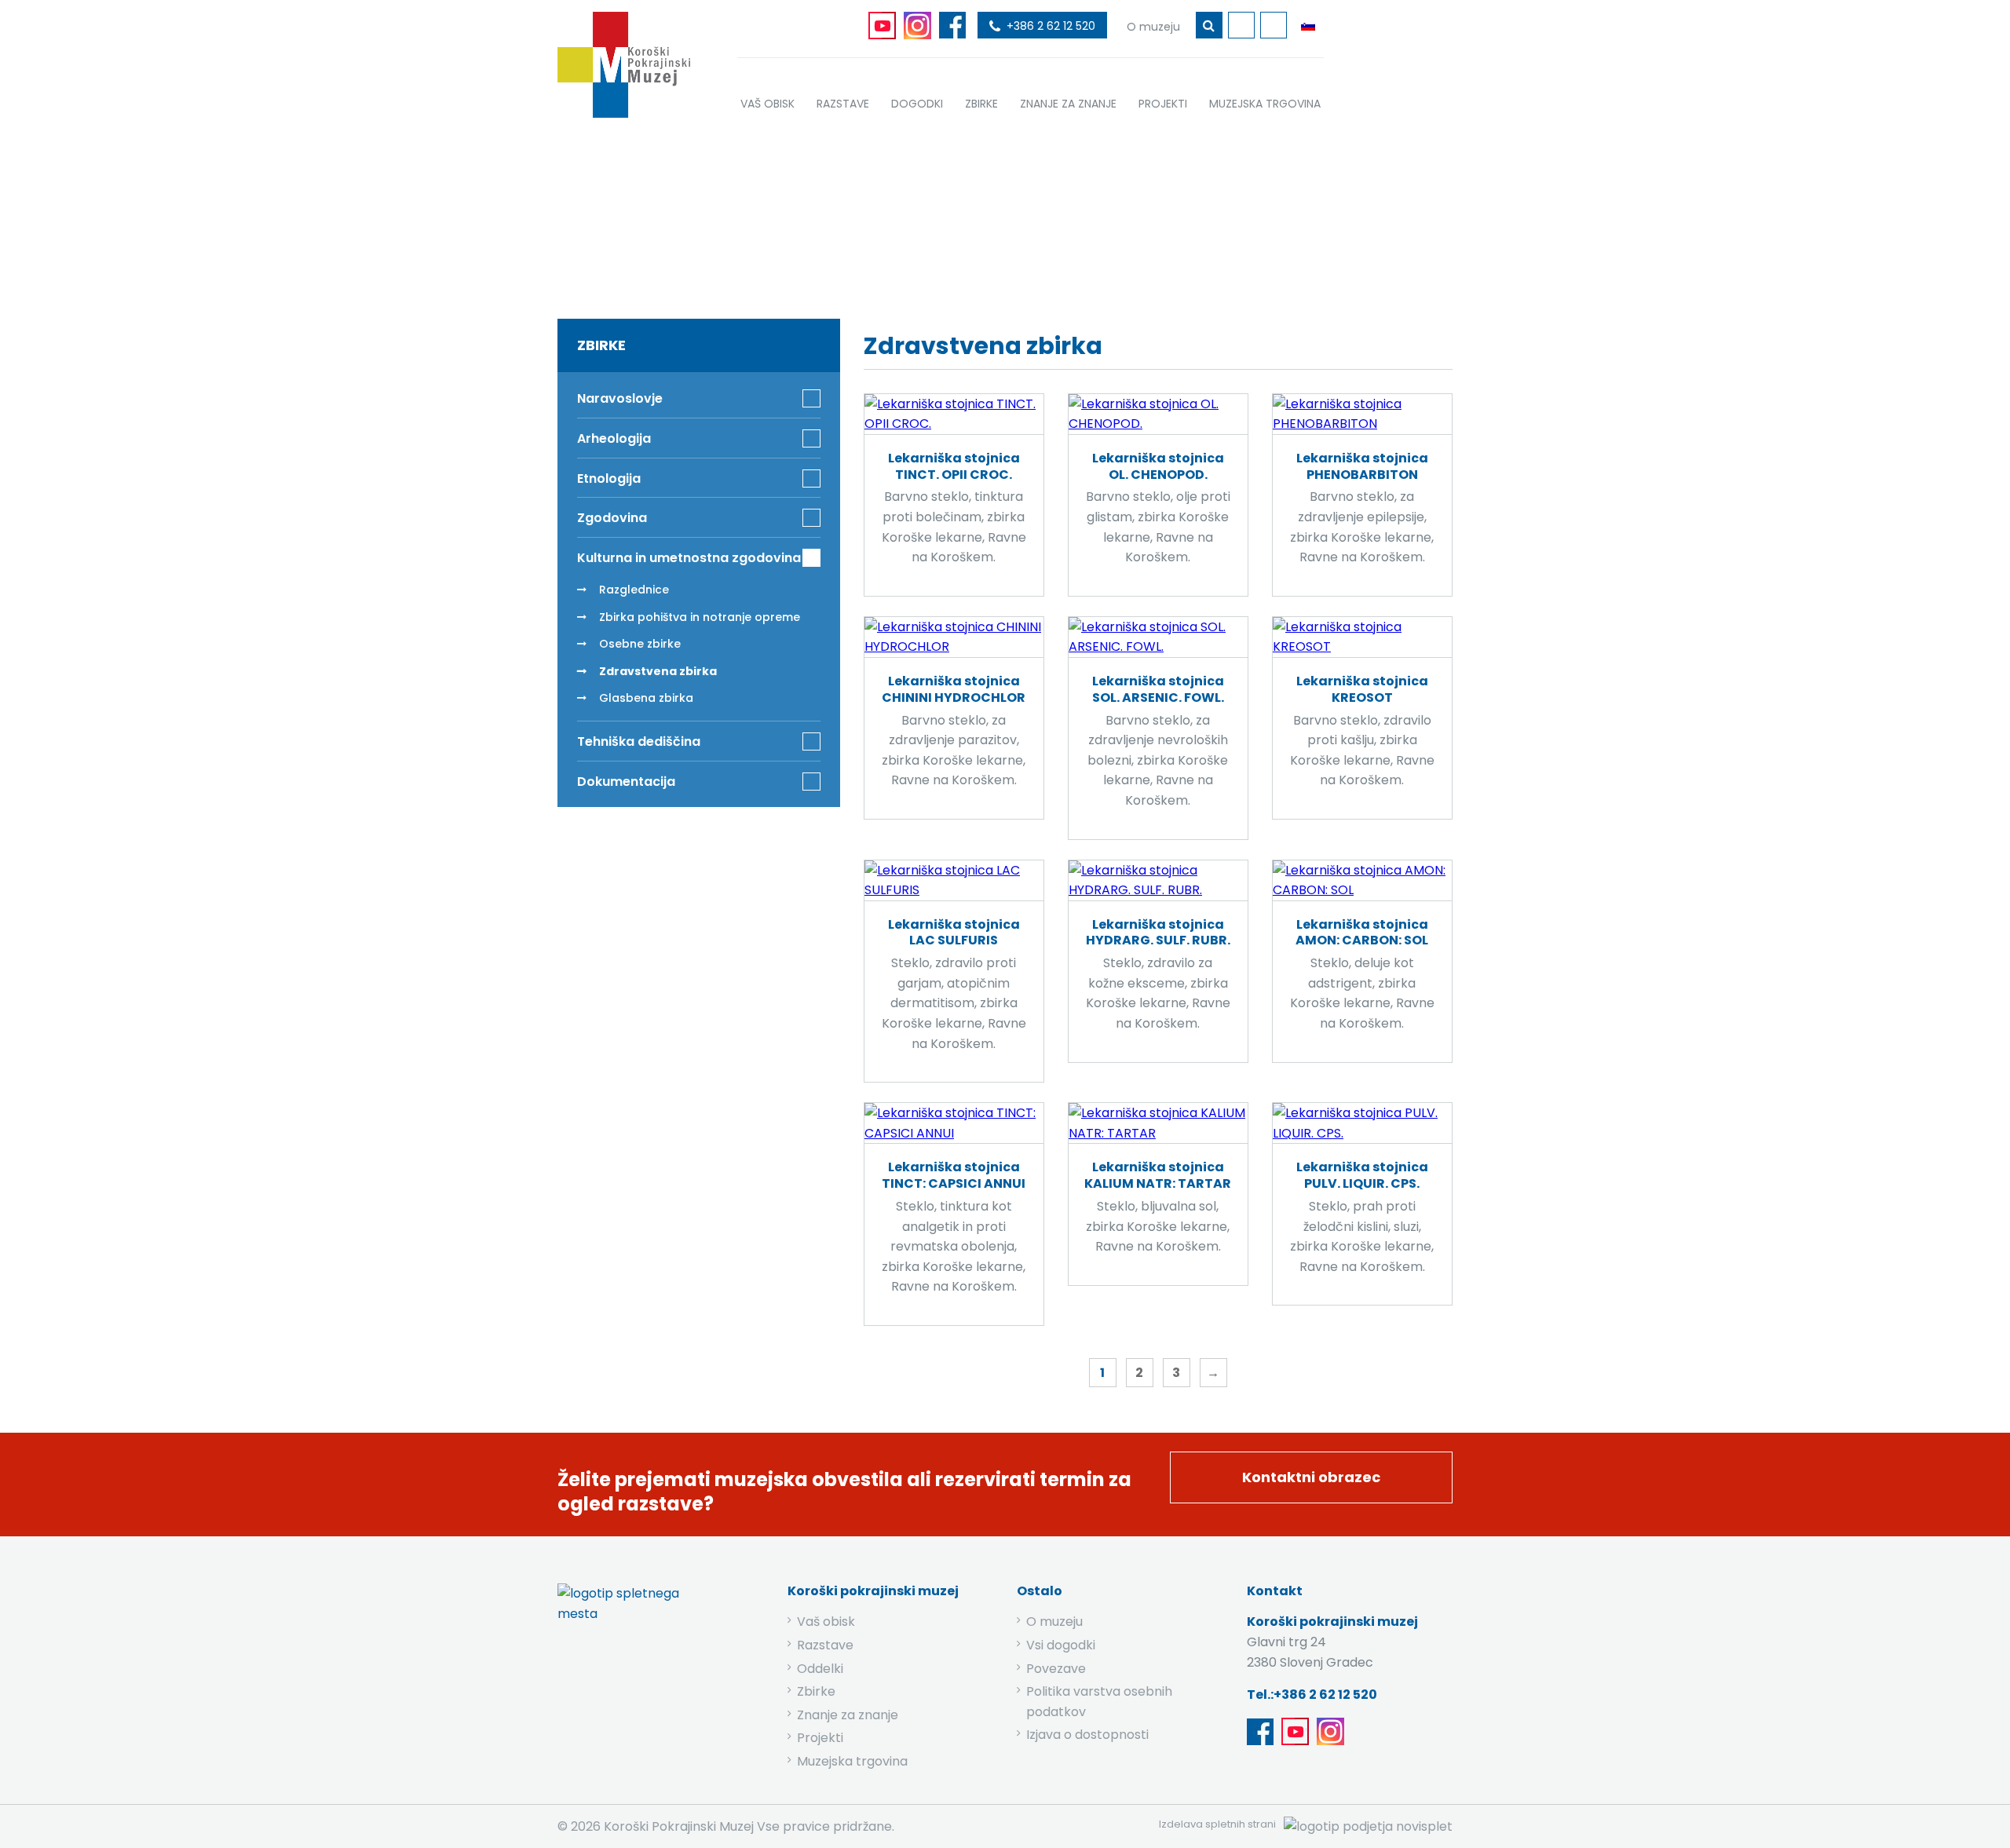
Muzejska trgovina (852, 1761)
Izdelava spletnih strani (1217, 1824)
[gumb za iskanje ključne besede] (1209, 25)
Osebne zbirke (640, 644)
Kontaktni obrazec (1311, 1477)
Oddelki (820, 1669)
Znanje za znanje (848, 1715)
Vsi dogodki (1061, 1645)
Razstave (825, 1645)
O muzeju (1054, 1622)
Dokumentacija (626, 782)
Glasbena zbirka (646, 698)
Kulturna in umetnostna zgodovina (995, 214)
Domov (772, 214)
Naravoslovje (620, 398)
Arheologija (614, 438)
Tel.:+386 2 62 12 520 (1312, 1695)
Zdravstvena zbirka (658, 671)
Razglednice (634, 590)
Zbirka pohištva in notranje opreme (700, 617)
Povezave (1056, 1669)
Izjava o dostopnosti (1087, 1735)
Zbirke (842, 214)
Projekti (820, 1738)
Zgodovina (612, 518)
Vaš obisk (826, 1622)
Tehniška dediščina (639, 741)
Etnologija (609, 478)
